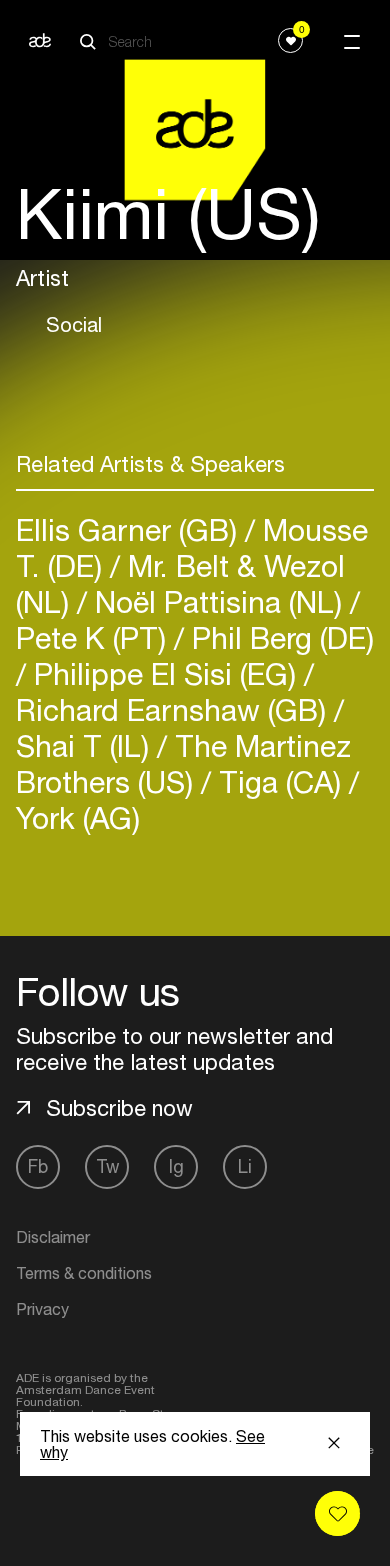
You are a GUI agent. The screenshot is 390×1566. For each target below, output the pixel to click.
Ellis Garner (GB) (130, 529)
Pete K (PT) (95, 637)
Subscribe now (119, 1108)
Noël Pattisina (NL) (218, 601)
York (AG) (78, 817)
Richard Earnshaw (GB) (175, 709)
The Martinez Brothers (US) (183, 763)
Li (245, 1166)
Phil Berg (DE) (279, 637)
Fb (38, 1166)
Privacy (42, 1309)
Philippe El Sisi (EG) (165, 673)
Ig (176, 1166)
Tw (107, 1166)
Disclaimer (53, 1237)
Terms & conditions (84, 1273)
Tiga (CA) (280, 781)
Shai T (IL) (86, 745)
